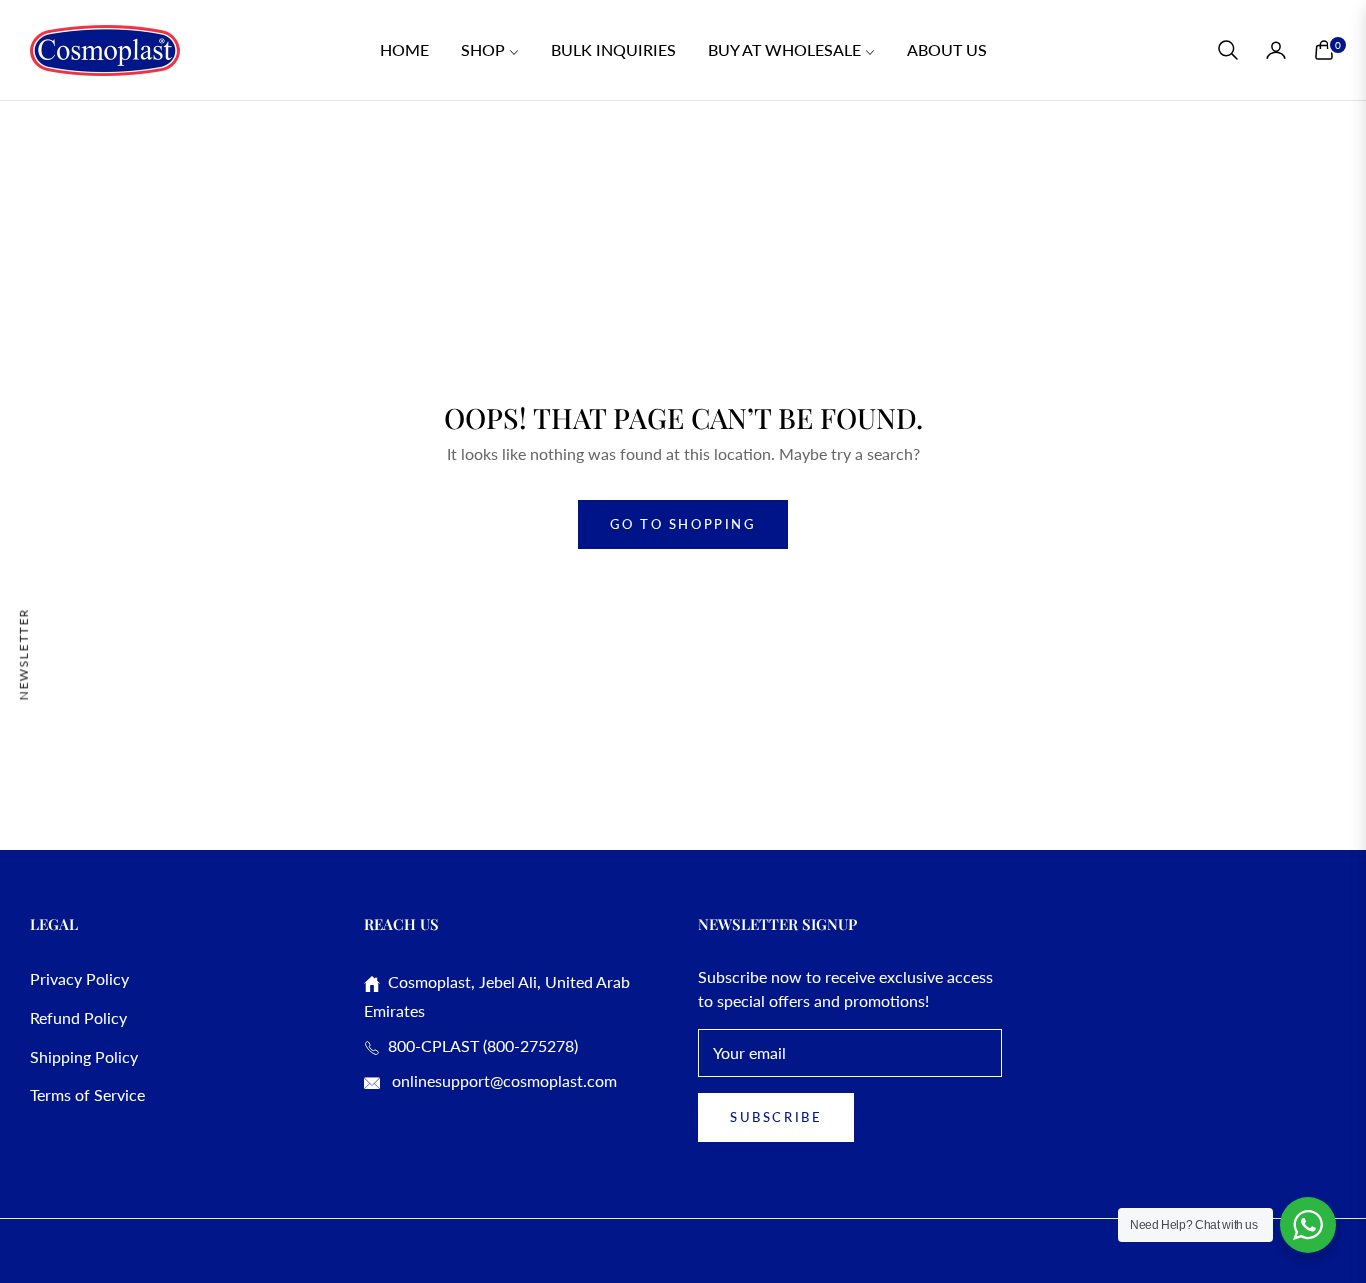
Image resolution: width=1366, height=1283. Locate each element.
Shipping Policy (84, 1056)
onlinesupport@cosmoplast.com (502, 1080)
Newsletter (23, 653)
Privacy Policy (79, 978)
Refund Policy (78, 1017)
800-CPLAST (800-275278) (479, 1045)
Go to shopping (682, 524)
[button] (1228, 50)
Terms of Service (87, 1094)
